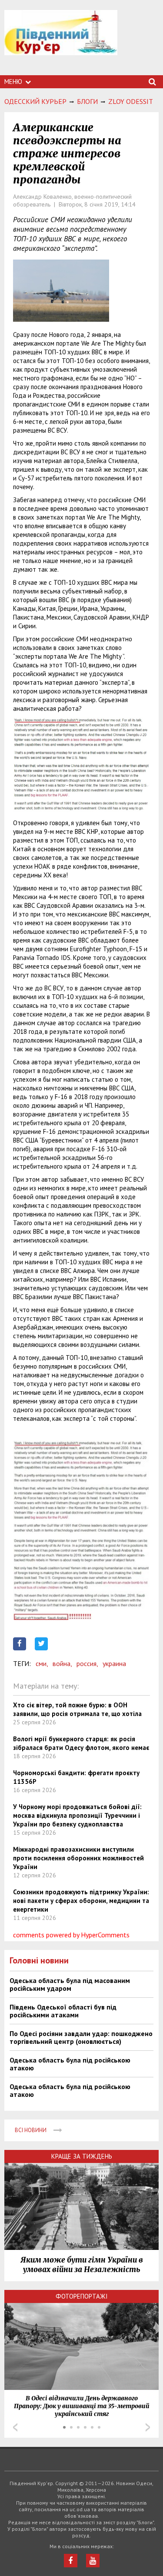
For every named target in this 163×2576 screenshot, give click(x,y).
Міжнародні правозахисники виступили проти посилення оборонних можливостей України (78, 1858)
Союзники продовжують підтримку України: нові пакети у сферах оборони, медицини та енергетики (81, 1901)
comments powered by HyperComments (71, 1935)
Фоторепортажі (82, 2296)
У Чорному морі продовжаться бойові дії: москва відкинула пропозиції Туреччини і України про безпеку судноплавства (77, 1815)
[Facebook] (71, 2561)
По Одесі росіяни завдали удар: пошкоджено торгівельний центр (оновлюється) (81, 2037)
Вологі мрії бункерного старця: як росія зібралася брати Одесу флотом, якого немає (81, 1743)
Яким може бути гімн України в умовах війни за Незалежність (82, 2265)
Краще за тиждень (82, 2156)
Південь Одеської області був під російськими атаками (63, 2011)
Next (148, 2427)
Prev (15, 2427)
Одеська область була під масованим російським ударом (70, 1984)
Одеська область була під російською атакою (70, 2064)
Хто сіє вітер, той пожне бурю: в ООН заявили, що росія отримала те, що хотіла (77, 1709)
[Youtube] (93, 2561)
